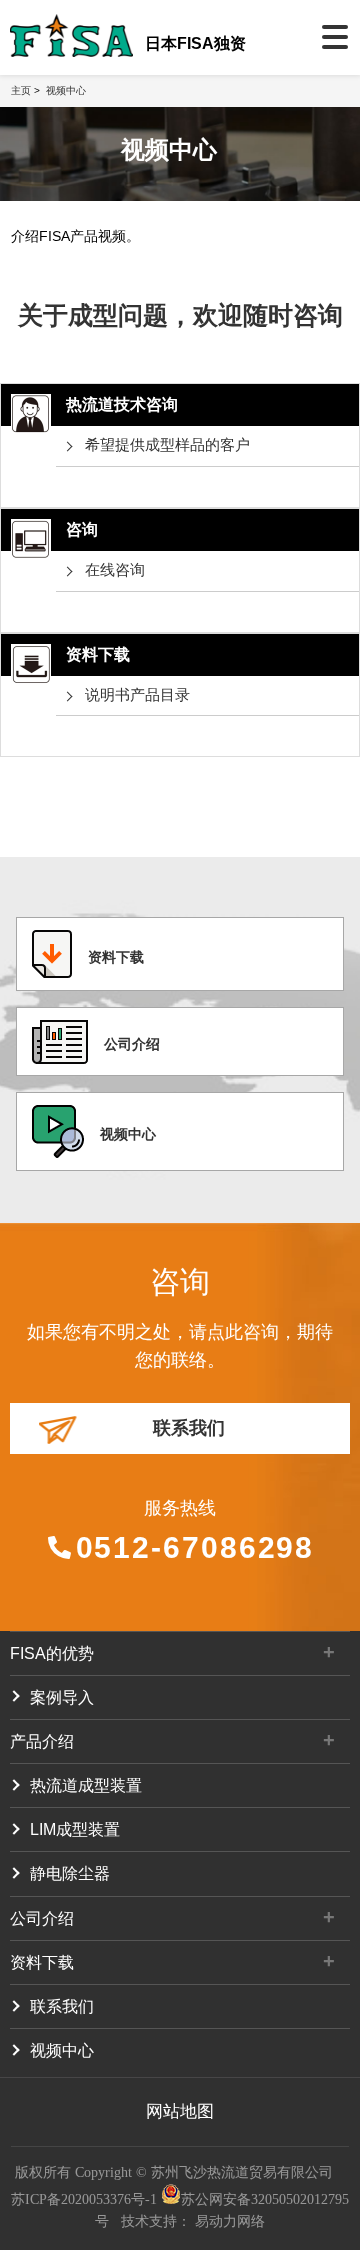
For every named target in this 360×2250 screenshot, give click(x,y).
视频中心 (66, 90)
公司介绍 (132, 1044)
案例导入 (62, 1697)
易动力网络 (230, 2221)
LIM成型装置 (75, 1829)
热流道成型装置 (86, 1785)
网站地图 (180, 2111)
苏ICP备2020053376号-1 (86, 2199)
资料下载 (116, 957)
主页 (21, 90)
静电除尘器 (70, 1873)
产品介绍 (42, 1741)
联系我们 (189, 1428)
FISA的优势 (52, 1653)
